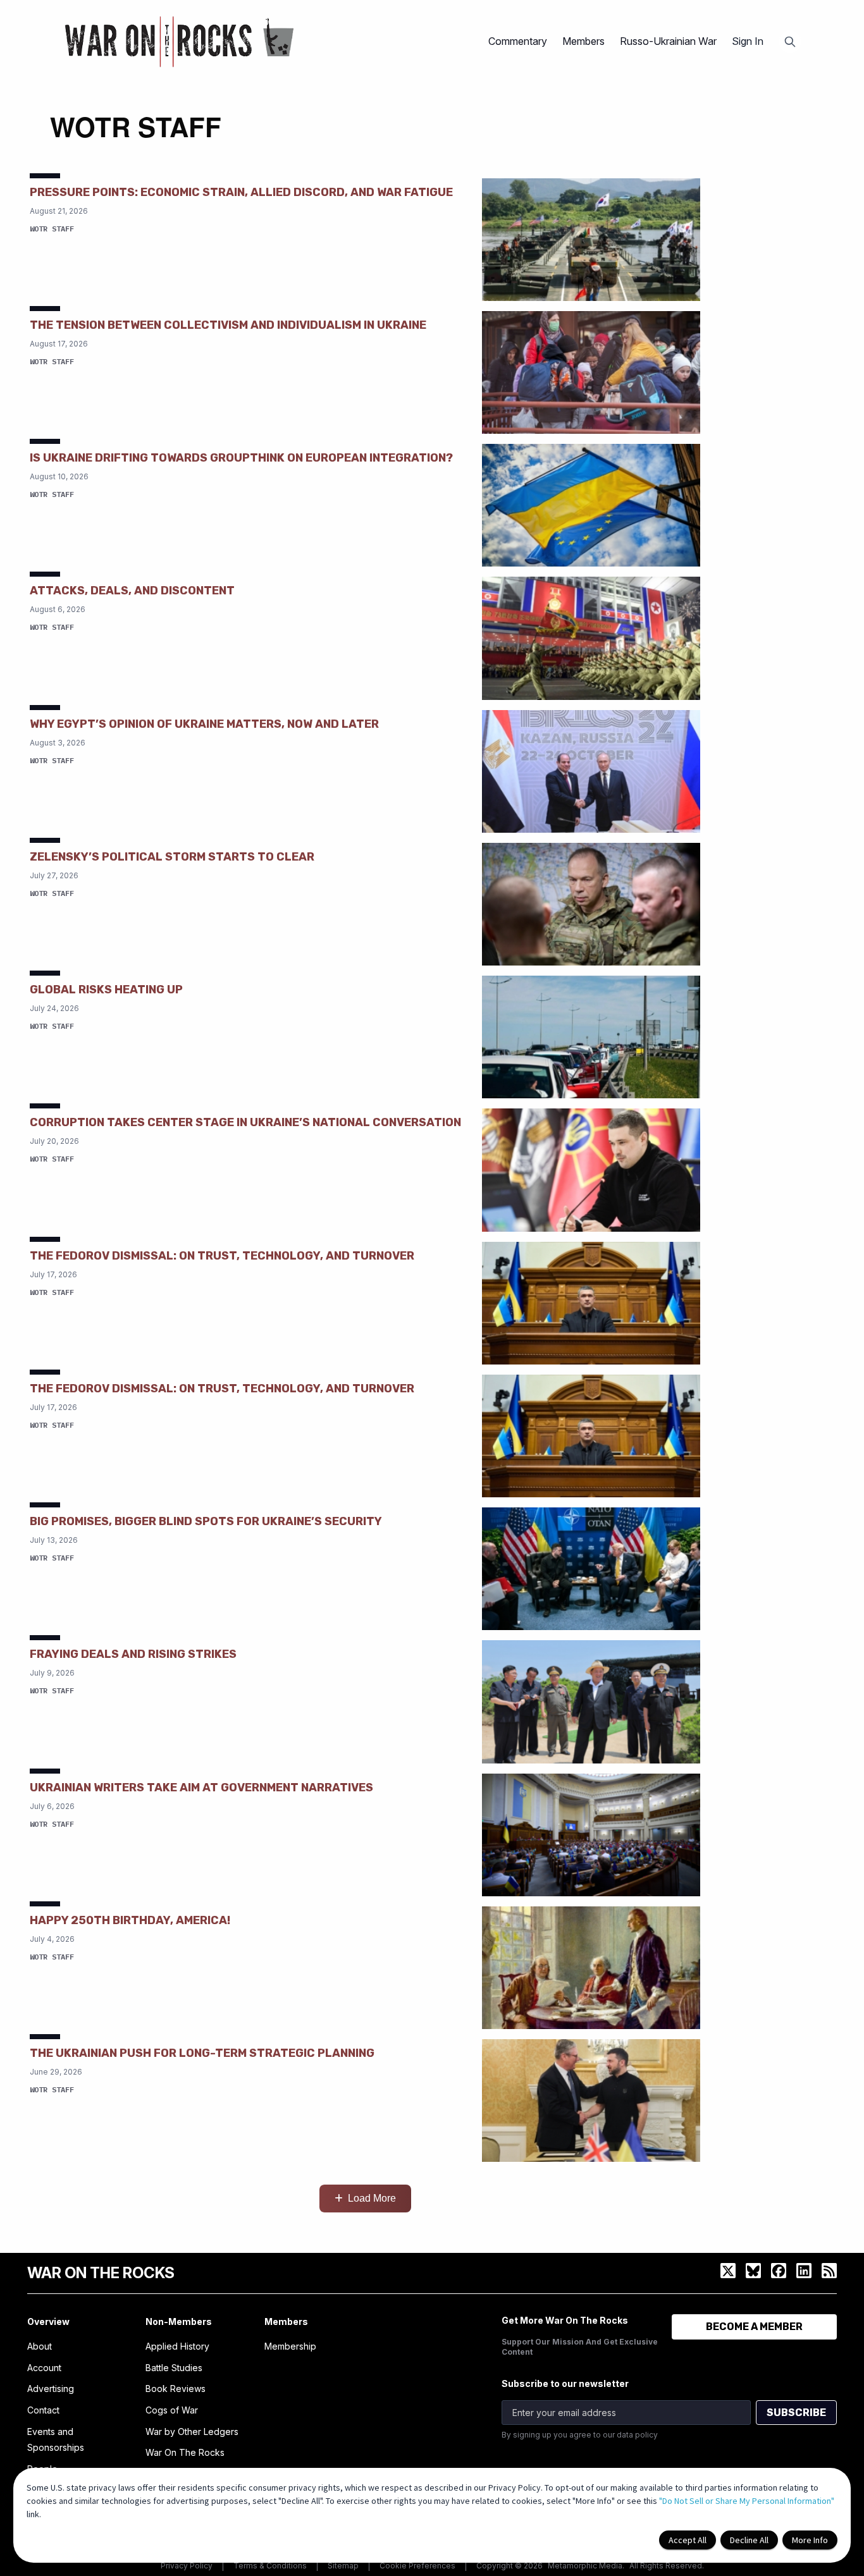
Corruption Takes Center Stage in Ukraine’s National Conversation (245, 1122)
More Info (810, 2540)
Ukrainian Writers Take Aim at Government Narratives (201, 1788)
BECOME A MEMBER (754, 2327)
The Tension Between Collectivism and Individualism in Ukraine (228, 325)
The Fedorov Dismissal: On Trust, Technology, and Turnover (222, 1256)
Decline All (749, 2540)
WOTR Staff (52, 229)
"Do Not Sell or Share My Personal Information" (747, 2501)
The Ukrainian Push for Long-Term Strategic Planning (202, 2053)
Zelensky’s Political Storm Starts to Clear (172, 857)
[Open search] (790, 42)
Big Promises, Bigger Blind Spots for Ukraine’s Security (206, 1521)
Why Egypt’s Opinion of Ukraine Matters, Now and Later (204, 724)
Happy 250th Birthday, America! (130, 1920)
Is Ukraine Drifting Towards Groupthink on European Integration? (241, 458)
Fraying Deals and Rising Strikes (133, 1654)
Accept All (688, 2540)
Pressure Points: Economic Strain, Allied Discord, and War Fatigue (241, 192)
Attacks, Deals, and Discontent (132, 591)
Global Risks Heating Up (106, 990)
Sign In (748, 41)
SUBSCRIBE (796, 2413)
